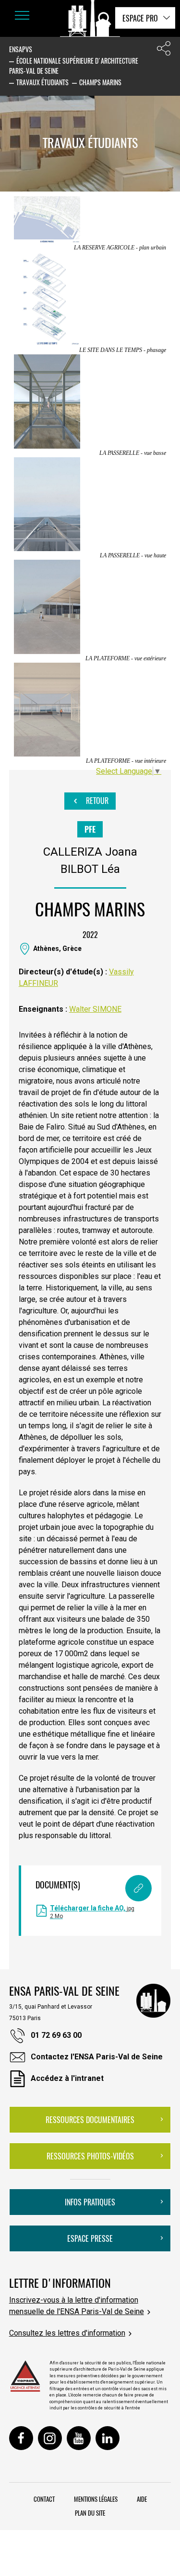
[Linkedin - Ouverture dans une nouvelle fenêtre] (108, 2438)
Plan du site (90, 2513)
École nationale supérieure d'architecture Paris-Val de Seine (74, 66)
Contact (44, 2499)
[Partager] (164, 51)
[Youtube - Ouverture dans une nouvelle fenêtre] (79, 2438)
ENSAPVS (21, 49)
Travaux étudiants (42, 82)
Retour (96, 801)
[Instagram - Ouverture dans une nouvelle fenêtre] (50, 2438)
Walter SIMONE (95, 1009)
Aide (142, 2499)
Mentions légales (96, 2499)
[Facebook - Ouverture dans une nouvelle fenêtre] (21, 2438)
